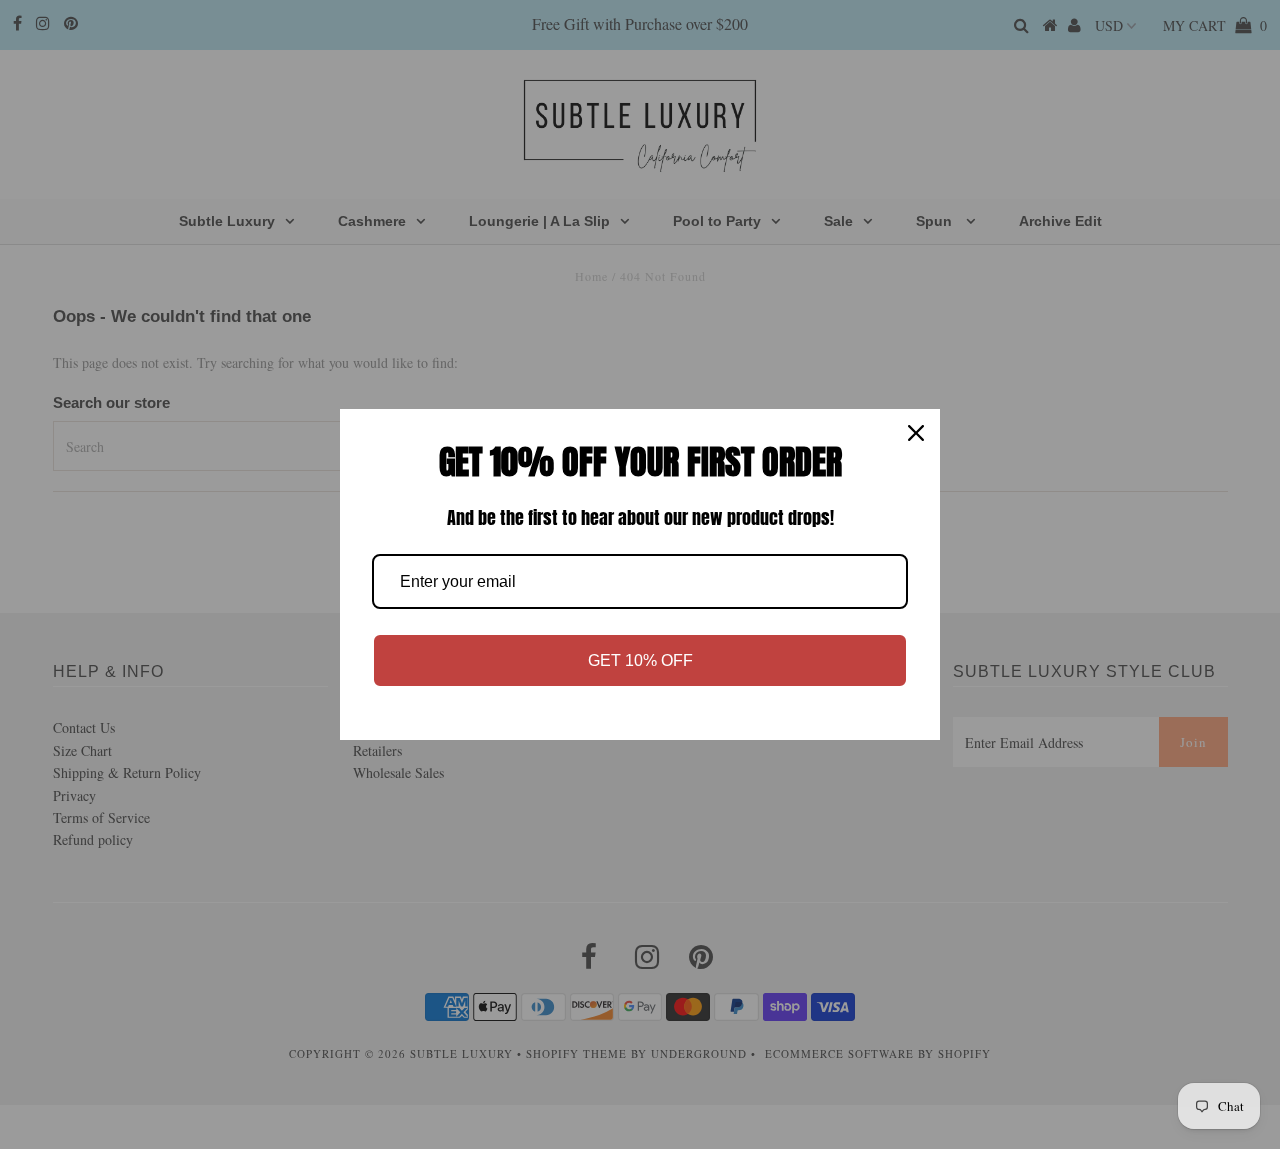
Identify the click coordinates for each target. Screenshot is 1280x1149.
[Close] (916, 433)
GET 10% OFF (640, 660)
